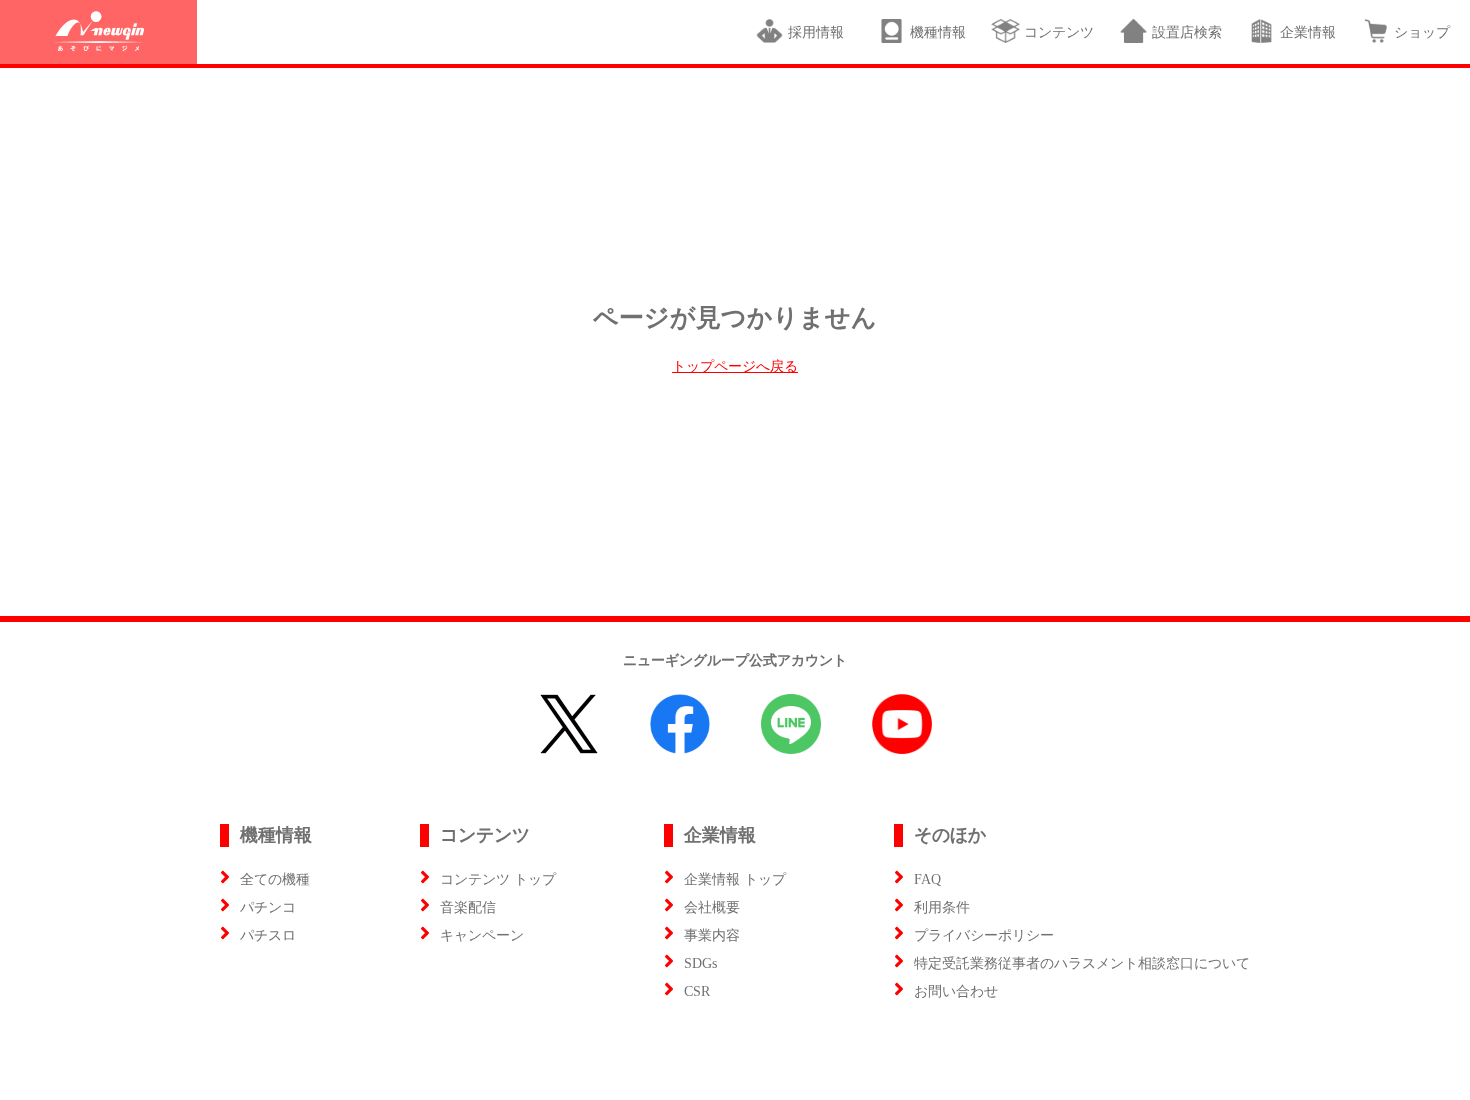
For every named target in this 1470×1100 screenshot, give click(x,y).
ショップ (1422, 32)
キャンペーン (482, 935)
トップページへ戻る (735, 366)
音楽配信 (468, 907)
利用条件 (942, 907)
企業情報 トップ (735, 879)
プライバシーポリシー (984, 935)
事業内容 (712, 935)
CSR (697, 991)
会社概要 (712, 907)
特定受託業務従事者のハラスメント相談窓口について (1082, 963)
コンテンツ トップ (498, 879)
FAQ (927, 879)
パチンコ (268, 907)
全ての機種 (275, 879)
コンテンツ (1059, 32)
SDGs (700, 963)
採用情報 (820, 32)
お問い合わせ (956, 991)
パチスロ (268, 935)
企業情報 (1308, 32)
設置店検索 (1187, 32)
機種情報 (938, 32)
